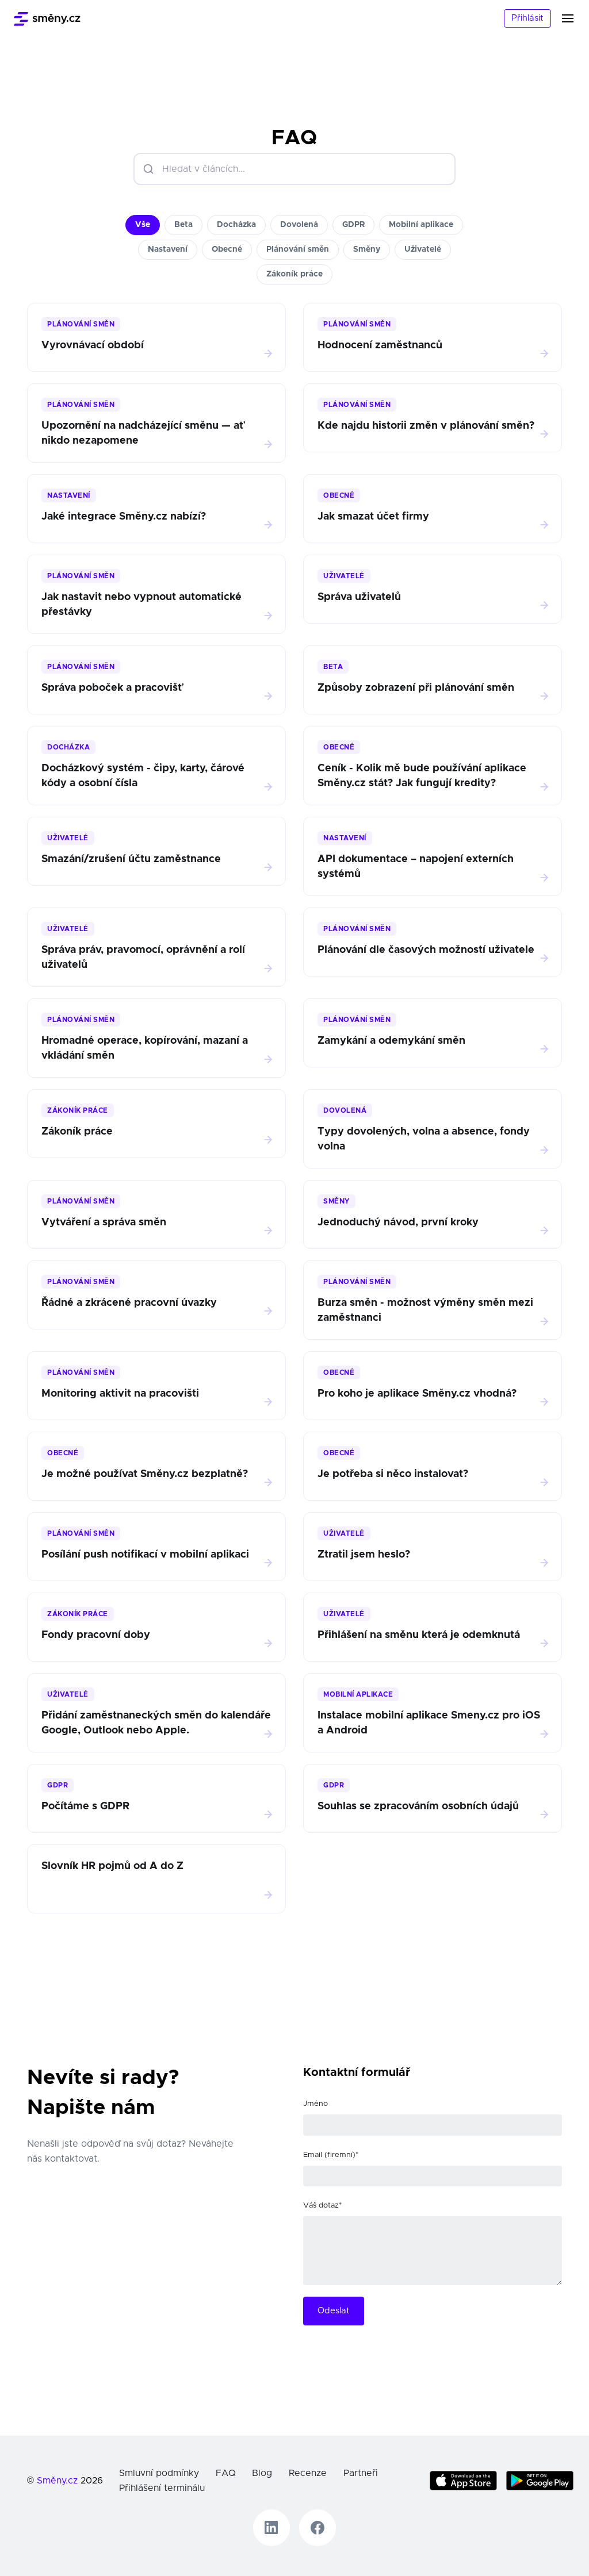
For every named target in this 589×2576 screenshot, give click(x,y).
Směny (367, 249)
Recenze (308, 2473)
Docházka (236, 225)
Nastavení (168, 249)
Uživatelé (423, 249)
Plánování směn (298, 249)
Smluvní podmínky (159, 2473)
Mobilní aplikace (421, 225)
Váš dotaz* (322, 2206)
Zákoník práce (294, 274)
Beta (183, 225)
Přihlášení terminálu (162, 2488)
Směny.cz (57, 2481)
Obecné (227, 249)
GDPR (353, 225)
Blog (262, 2473)
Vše (143, 225)
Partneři (361, 2473)
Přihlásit (527, 18)
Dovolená (299, 225)
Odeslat (334, 2311)
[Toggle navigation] (575, 18)
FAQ (226, 2473)
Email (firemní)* (331, 2155)
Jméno (315, 2104)
